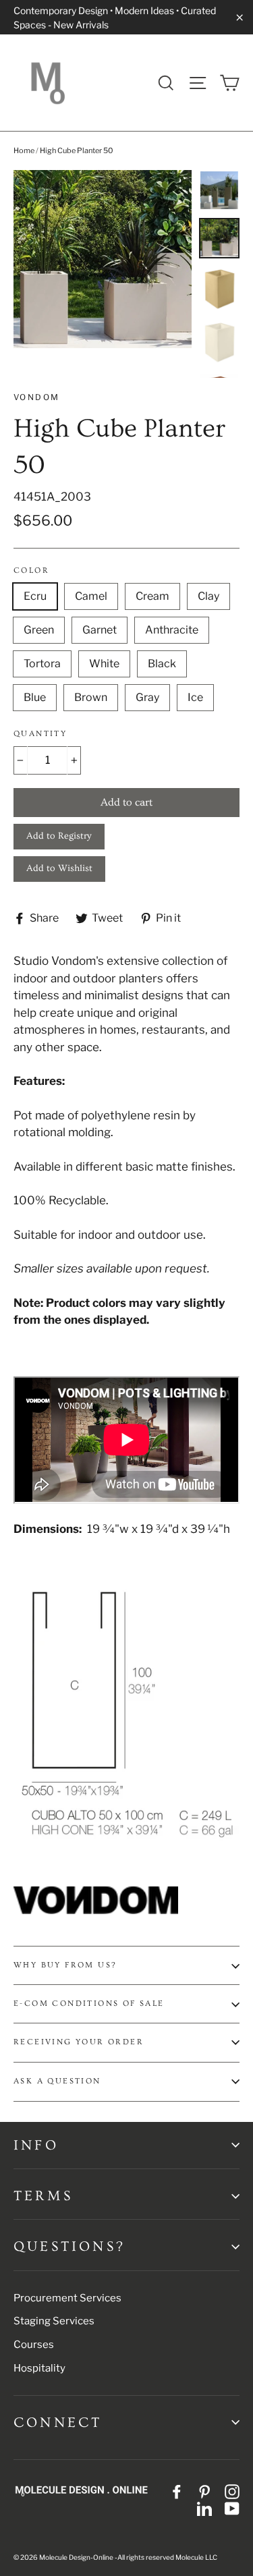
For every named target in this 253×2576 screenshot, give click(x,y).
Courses (34, 2345)
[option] (103, 259)
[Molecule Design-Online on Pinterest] (204, 2491)
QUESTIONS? (69, 2246)
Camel (91, 596)
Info (36, 2145)
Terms (43, 2196)
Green (39, 630)
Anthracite (172, 630)
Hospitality (39, 2368)
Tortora (42, 664)
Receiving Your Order (79, 2042)
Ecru (35, 596)
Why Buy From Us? (65, 1965)
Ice (195, 697)
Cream (152, 596)
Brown (91, 697)
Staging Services (54, 2321)
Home (24, 150)
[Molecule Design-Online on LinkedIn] (204, 2509)
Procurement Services (67, 2298)
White (104, 664)
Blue (35, 697)
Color (31, 570)
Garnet (100, 630)
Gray (147, 697)
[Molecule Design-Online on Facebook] (177, 2491)
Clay (208, 596)
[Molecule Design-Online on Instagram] (232, 2491)
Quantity (40, 734)
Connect (58, 2423)
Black (162, 664)
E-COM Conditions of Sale (89, 2004)
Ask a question (57, 2081)
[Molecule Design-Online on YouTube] (232, 2509)
